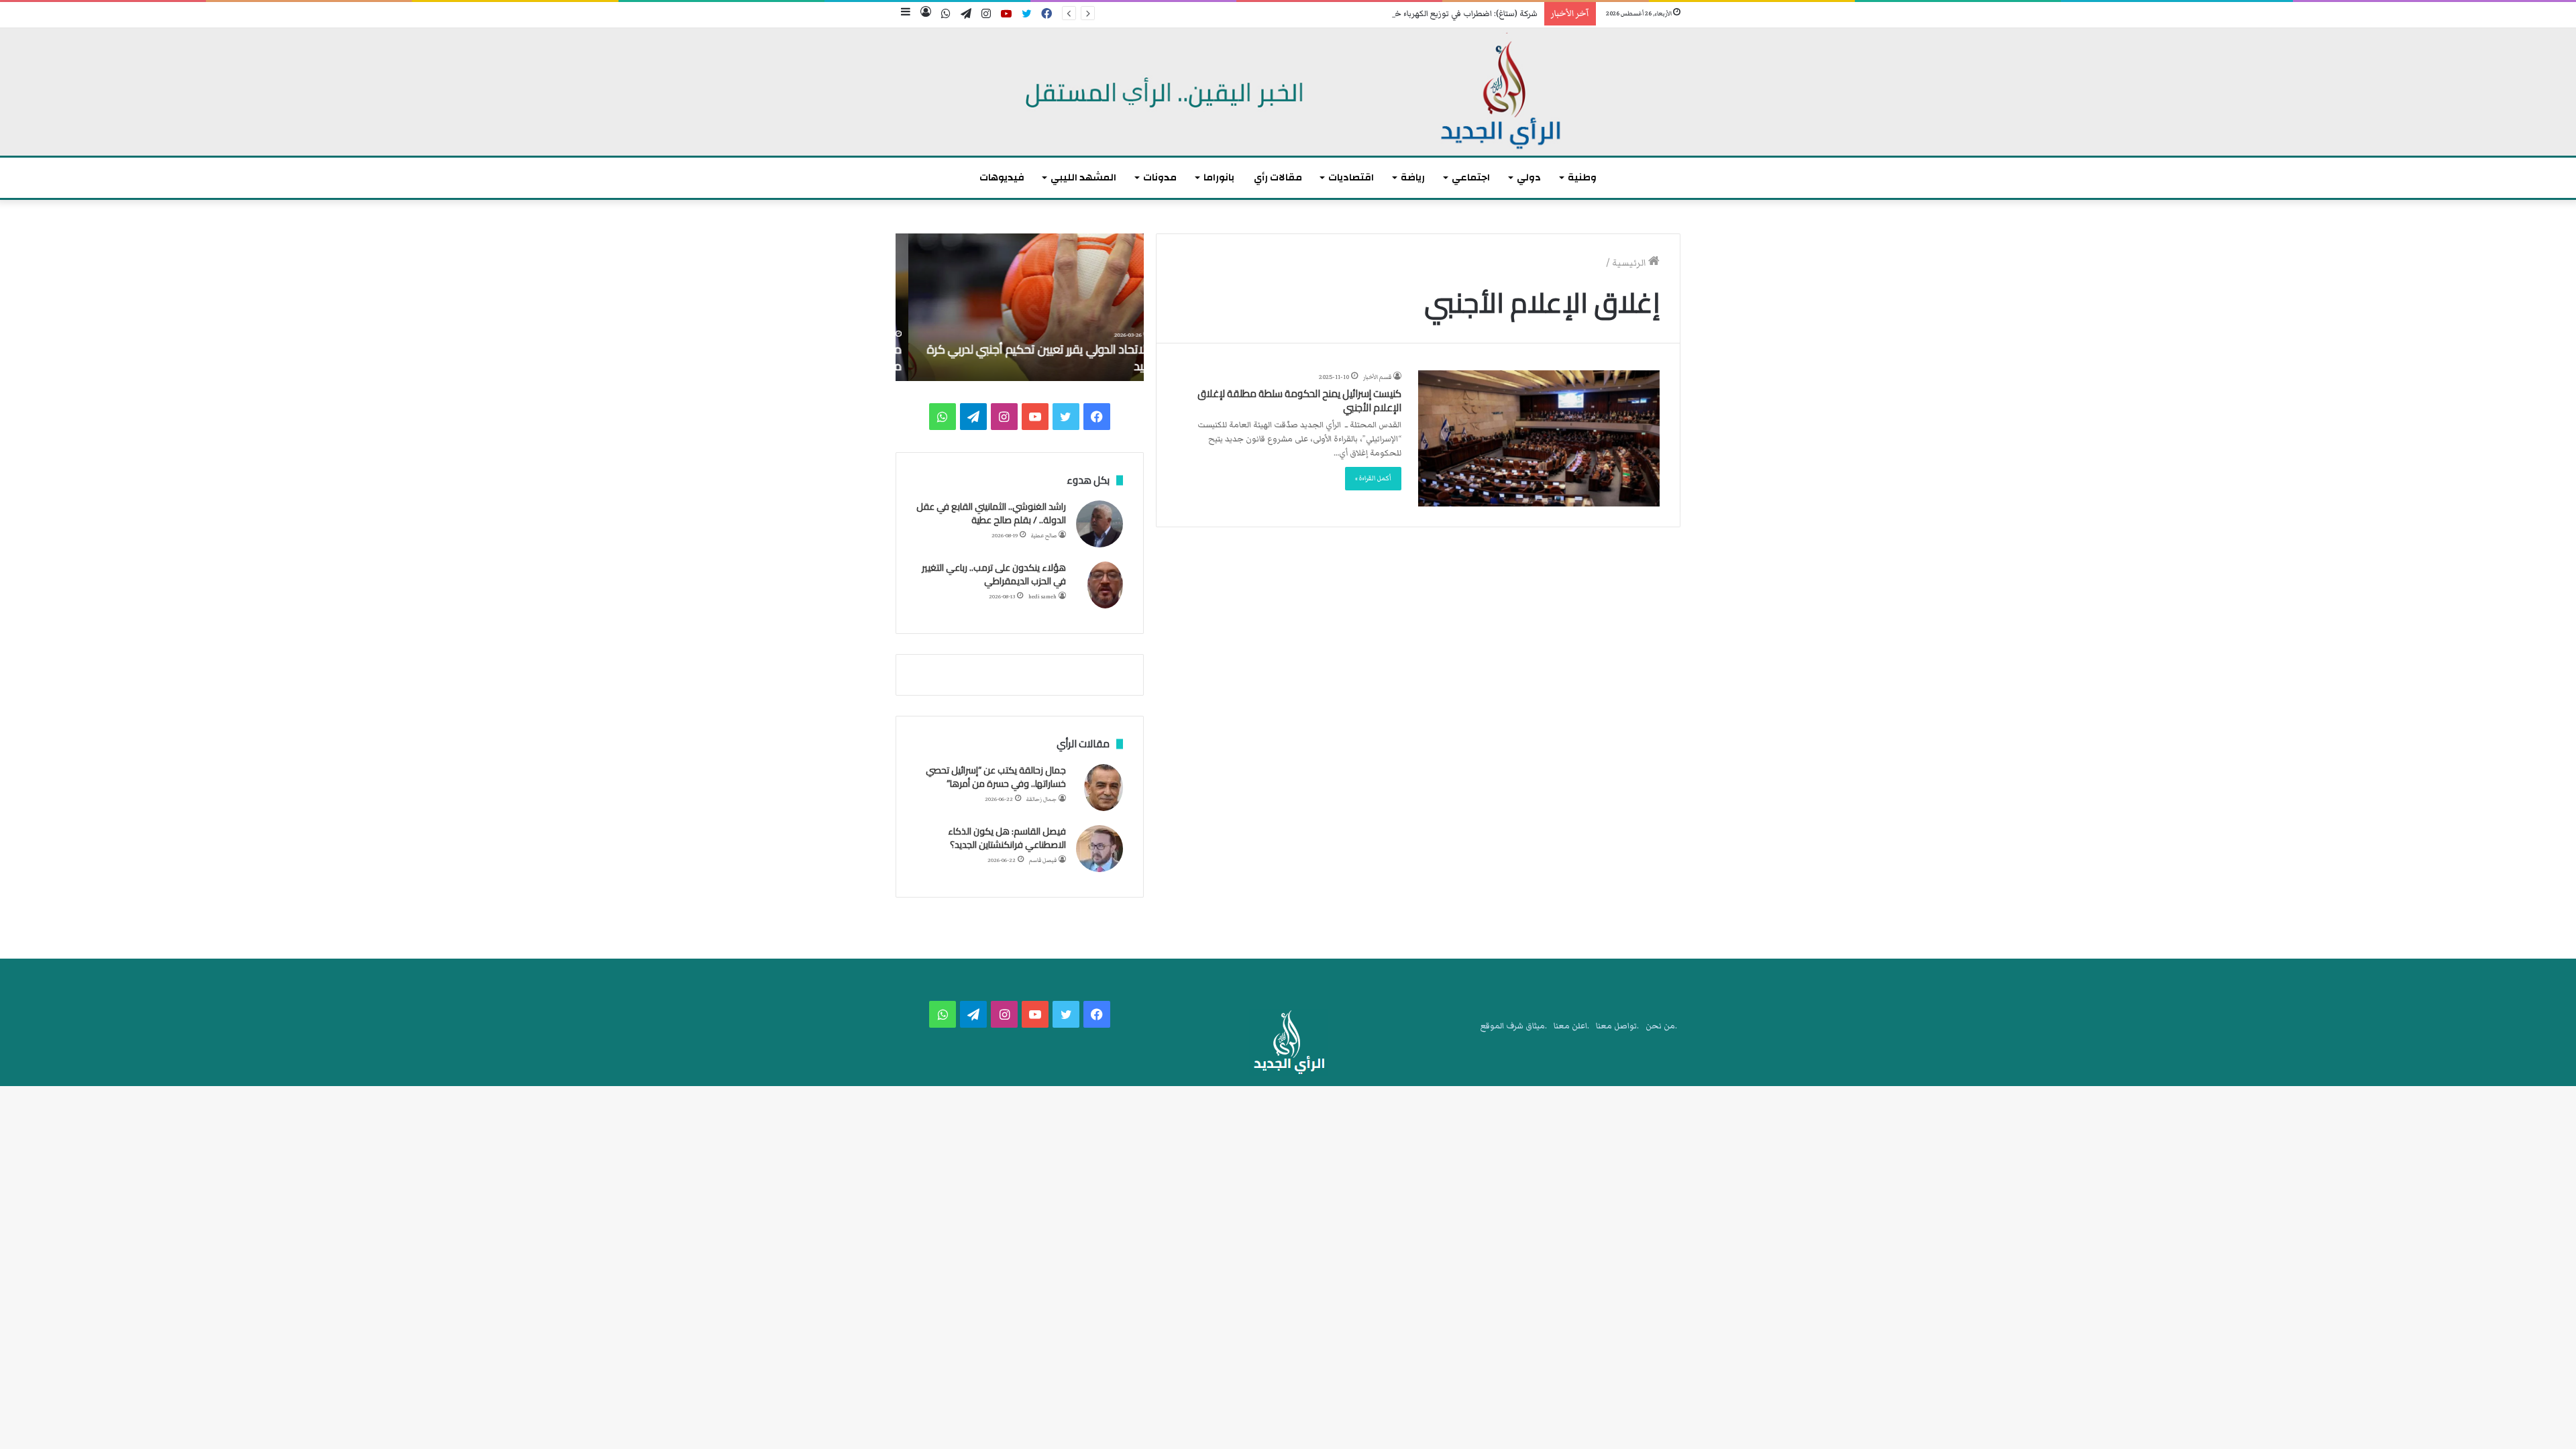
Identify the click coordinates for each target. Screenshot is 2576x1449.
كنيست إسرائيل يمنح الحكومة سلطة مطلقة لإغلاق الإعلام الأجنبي (1299, 400)
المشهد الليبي (1083, 177)
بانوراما (1219, 177)
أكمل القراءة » (1373, 478)
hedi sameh (1042, 597)
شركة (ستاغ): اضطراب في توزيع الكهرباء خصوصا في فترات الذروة (1427, 14)
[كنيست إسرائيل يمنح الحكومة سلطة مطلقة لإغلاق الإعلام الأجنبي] (1539, 438)
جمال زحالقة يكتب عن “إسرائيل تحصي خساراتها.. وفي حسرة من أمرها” (996, 777)
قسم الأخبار (1377, 377)
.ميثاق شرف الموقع (1514, 1026)
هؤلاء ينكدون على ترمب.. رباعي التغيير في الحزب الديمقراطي (994, 574)
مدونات (1160, 177)
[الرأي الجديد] (1288, 92)
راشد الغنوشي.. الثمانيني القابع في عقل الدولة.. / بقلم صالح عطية (991, 513)
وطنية (1582, 177)
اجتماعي (1471, 177)
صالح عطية (1044, 536)
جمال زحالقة (1041, 799)
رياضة (1413, 177)
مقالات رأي (1278, 177)
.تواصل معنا (1617, 1026)
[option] (1020, 307)
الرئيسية (1630, 263)
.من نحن (1661, 1026)
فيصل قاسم (1043, 860)
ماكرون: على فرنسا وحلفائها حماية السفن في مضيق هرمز (1029, 358)
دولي (1529, 177)
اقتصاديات (1351, 177)
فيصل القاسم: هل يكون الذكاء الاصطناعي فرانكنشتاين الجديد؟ (1007, 838)
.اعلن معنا (1571, 1026)
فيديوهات (1002, 177)
